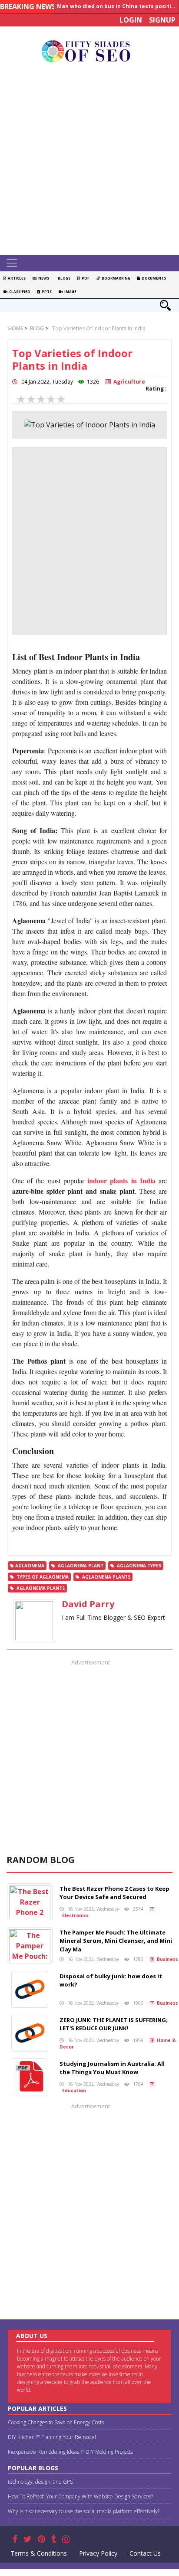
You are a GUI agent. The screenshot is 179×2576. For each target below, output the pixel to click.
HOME (16, 328)
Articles (16, 278)
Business (166, 1959)
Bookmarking (115, 278)
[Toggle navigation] (12, 263)
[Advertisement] (89, 161)
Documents (153, 278)
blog (36, 328)
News (43, 278)
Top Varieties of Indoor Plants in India (99, 328)
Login (131, 20)
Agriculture (128, 382)
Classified (19, 291)
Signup (162, 20)
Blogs (63, 278)
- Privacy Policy (96, 2553)
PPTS (46, 291)
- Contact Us (143, 2553)
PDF (85, 278)
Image (70, 291)
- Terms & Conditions (37, 2553)
